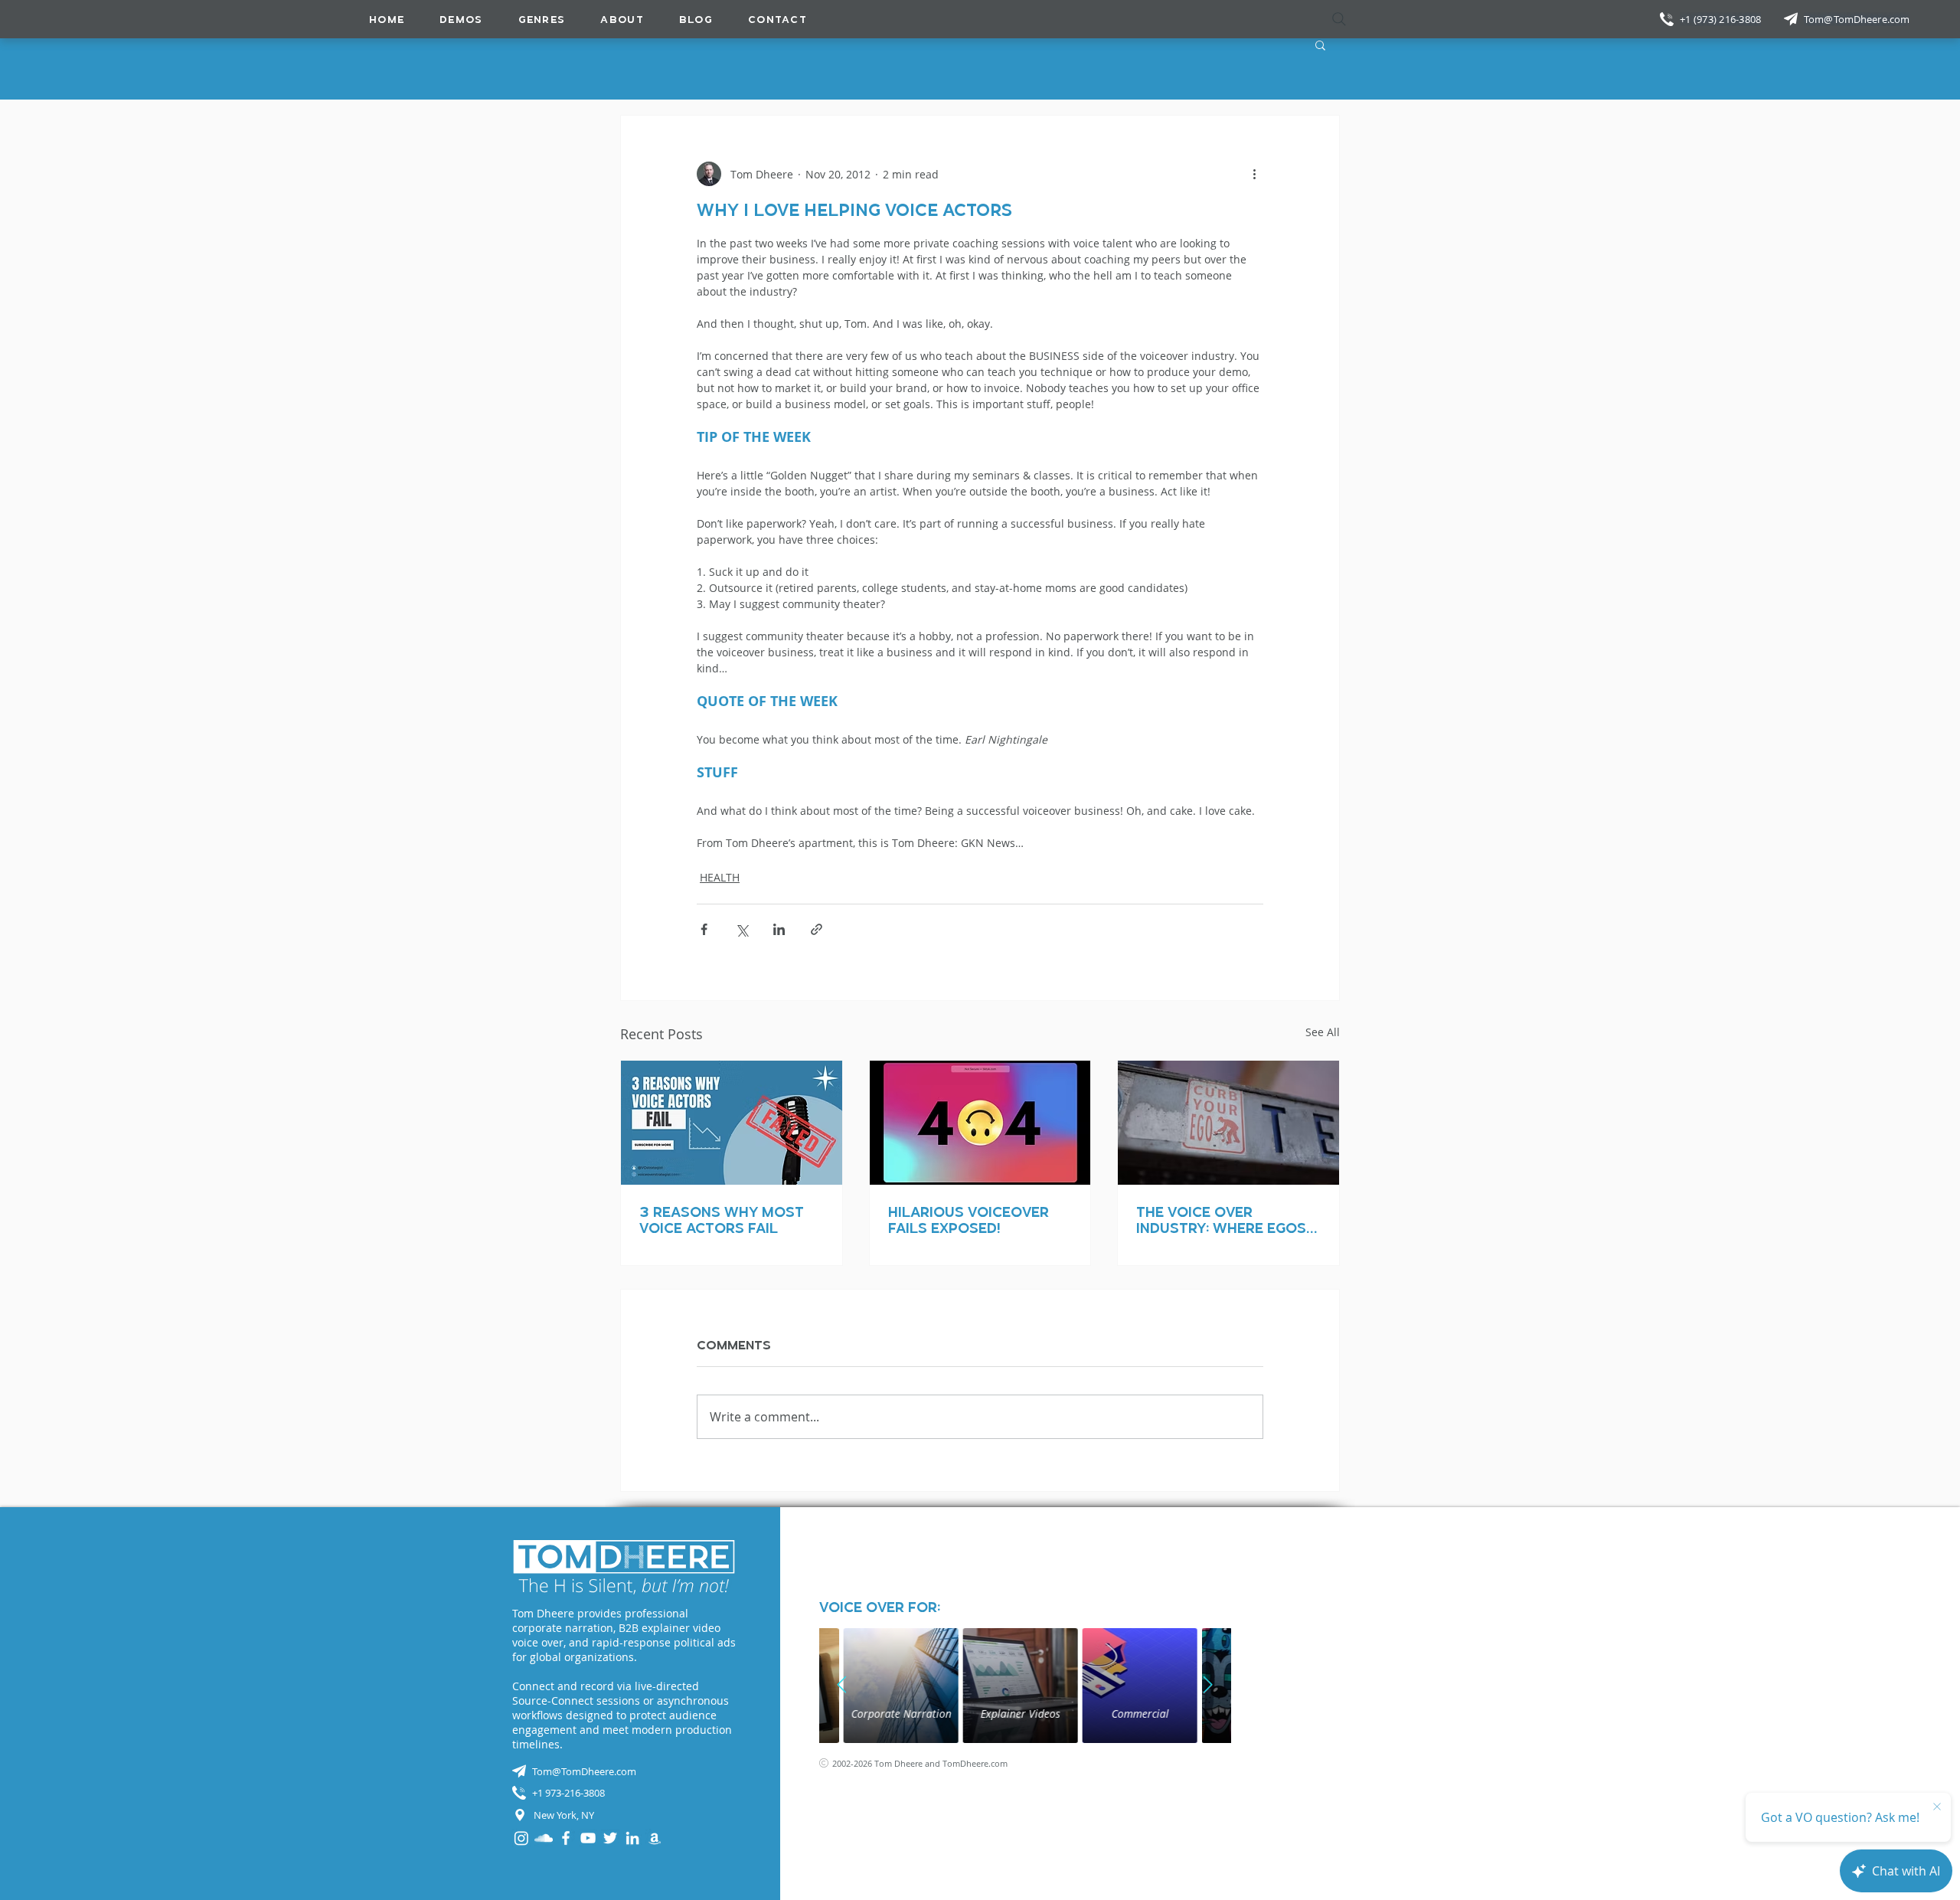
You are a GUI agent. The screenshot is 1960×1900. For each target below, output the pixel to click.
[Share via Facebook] (704, 929)
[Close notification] (1937, 1807)
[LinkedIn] (632, 1838)
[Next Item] (1208, 1686)
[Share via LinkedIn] (779, 929)
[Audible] (655, 1838)
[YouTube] (588, 1838)
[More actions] (1254, 174)
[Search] (1339, 19)
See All (1323, 1032)
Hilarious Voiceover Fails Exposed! (969, 1220)
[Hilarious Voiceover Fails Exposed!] (980, 1123)
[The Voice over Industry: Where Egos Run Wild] (1228, 1123)
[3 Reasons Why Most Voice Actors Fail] (732, 1123)
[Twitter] (610, 1838)
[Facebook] (566, 1838)
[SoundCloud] (544, 1838)
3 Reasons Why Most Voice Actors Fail (722, 1220)
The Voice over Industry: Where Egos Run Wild (1221, 1220)
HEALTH (720, 877)
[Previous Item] (842, 1686)
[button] (542, 19)
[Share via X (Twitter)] (742, 929)
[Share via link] (817, 929)
